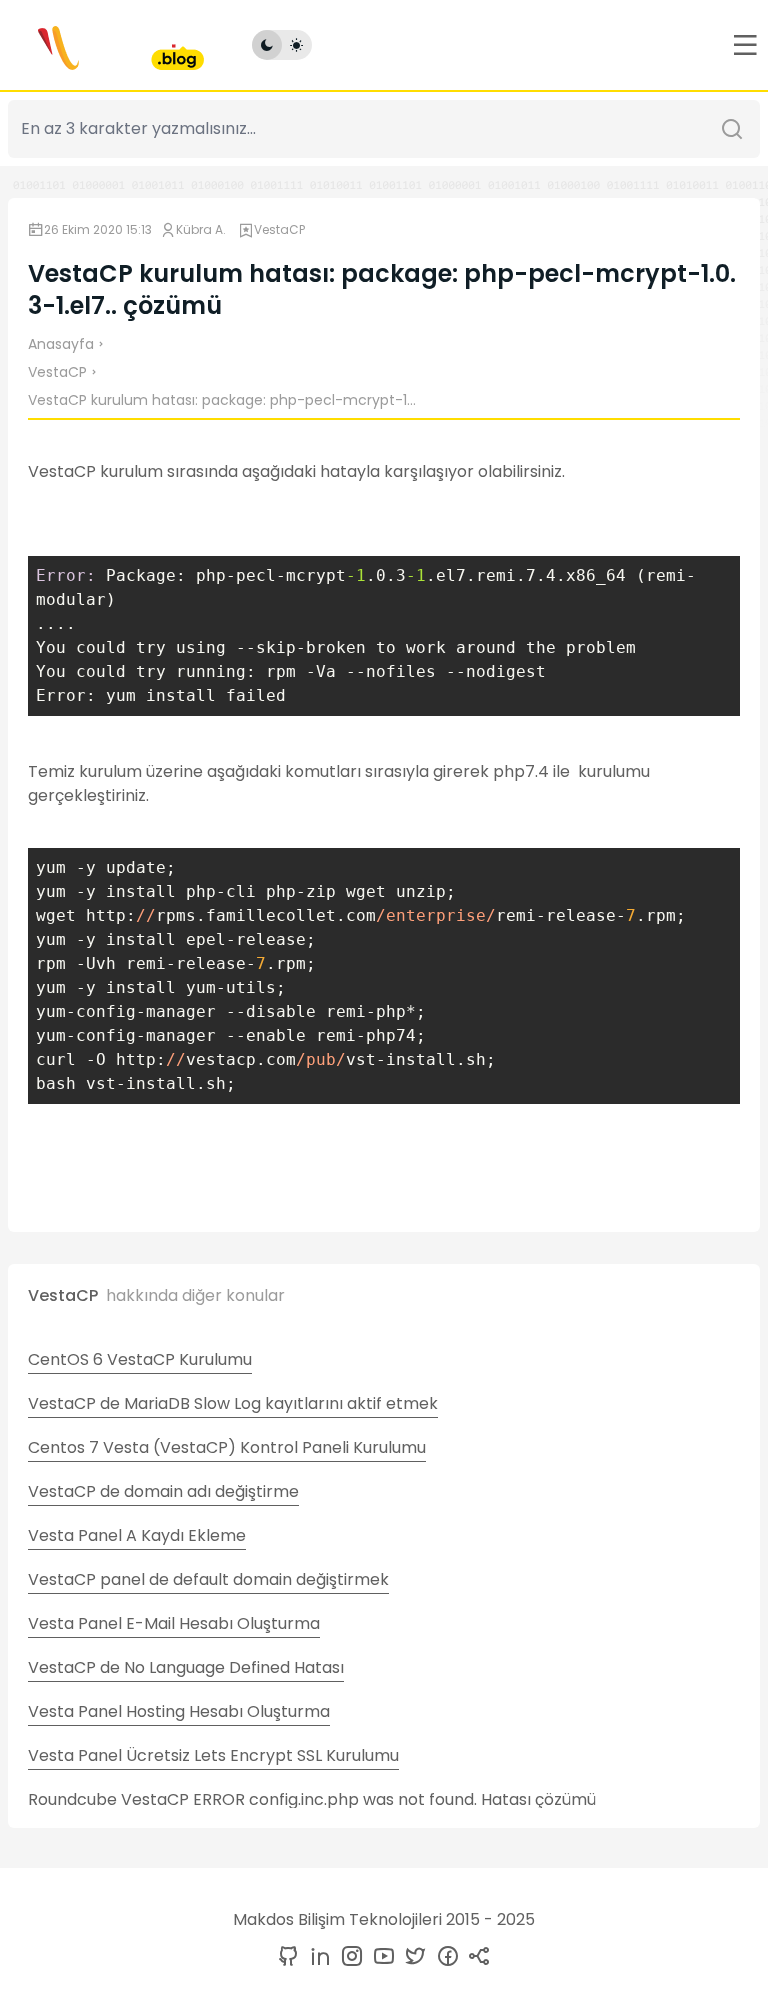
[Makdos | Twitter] (412, 1957)
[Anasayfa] (106, 45)
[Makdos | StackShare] (476, 1957)
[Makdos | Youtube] (380, 1957)
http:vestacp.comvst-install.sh (301, 1059)
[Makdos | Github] (288, 1957)
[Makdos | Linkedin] (316, 1957)
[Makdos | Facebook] (444, 1957)
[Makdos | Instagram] (348, 1957)
